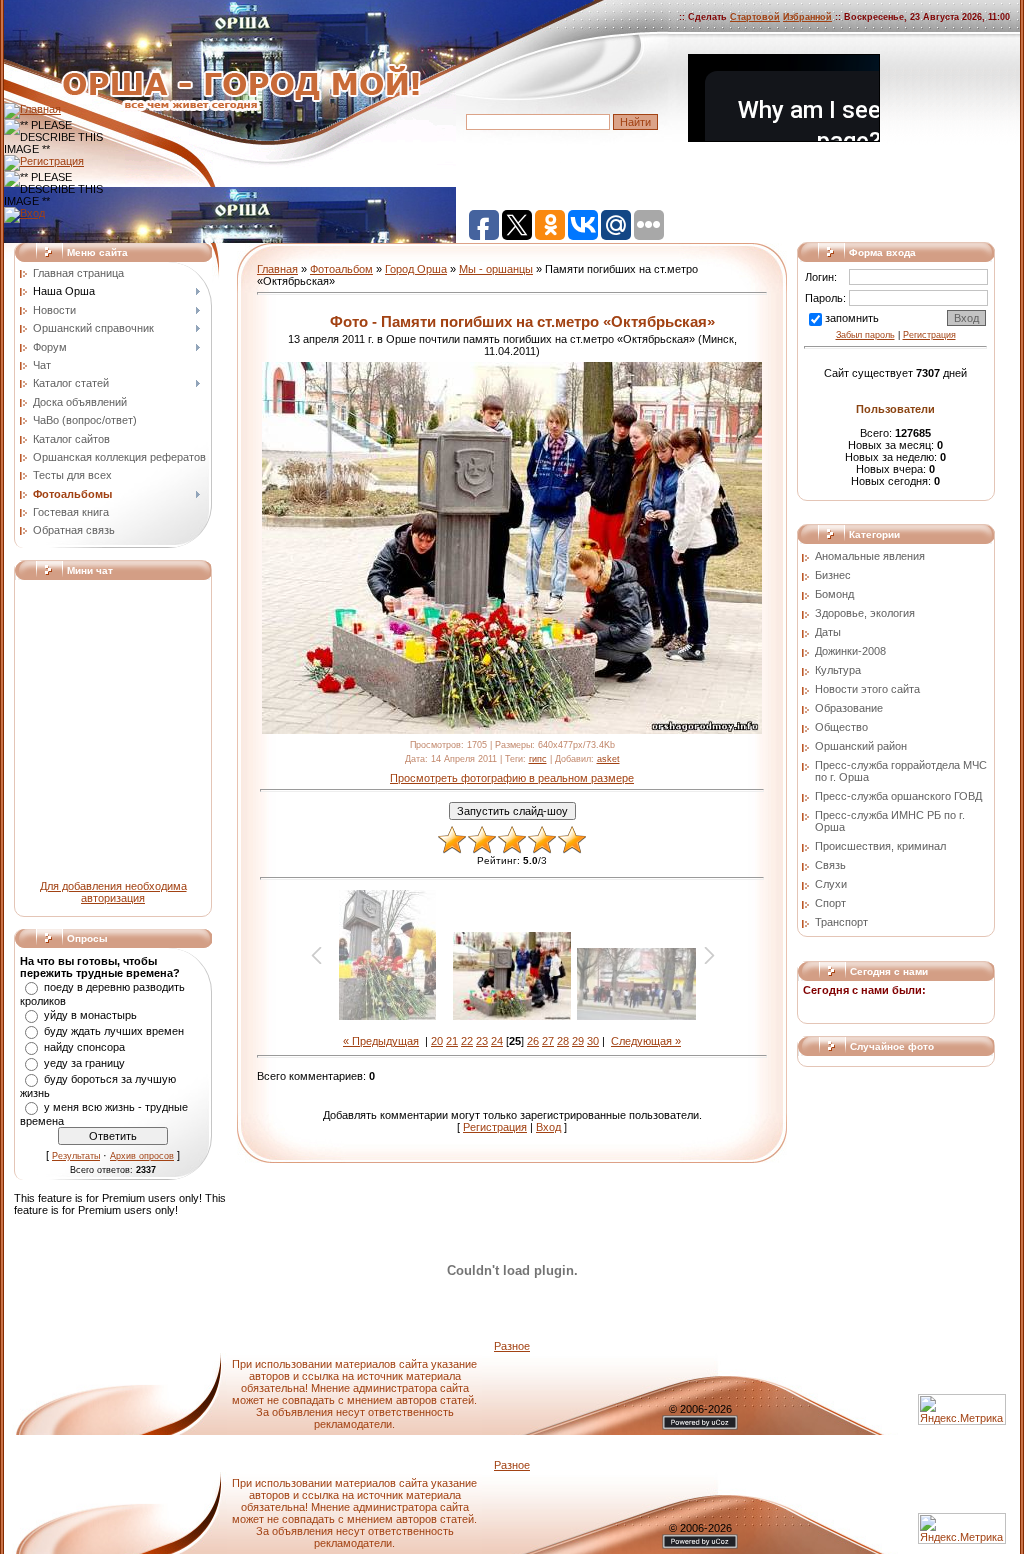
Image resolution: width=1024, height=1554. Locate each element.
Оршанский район (861, 746)
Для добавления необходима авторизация (113, 892)
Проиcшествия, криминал (880, 846)
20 (437, 1041)
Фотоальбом (341, 269)
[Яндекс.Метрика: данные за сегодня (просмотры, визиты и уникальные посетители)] (962, 1528)
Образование (849, 708)
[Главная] (32, 109)
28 (563, 1041)
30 (593, 1041)
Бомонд (834, 594)
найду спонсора (84, 1047)
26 (533, 1041)
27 (548, 1041)
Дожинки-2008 (850, 651)
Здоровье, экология (865, 613)
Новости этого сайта (867, 689)
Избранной (807, 17)
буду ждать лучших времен (114, 1031)
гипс (538, 759)
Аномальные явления (870, 556)
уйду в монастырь (90, 1015)
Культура (838, 670)
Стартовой (755, 17)
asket (608, 759)
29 (578, 1041)
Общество (841, 727)
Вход (548, 1127)
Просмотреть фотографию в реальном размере (512, 778)
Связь (830, 865)
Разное (512, 1346)
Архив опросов (142, 1156)
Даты (828, 632)
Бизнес (833, 575)
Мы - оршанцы (496, 269)
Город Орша (416, 269)
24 (497, 1041)
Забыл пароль (865, 335)
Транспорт (841, 922)
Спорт (830, 903)
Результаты (76, 1156)
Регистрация (495, 1127)
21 (452, 1041)
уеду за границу (84, 1063)
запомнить (852, 318)
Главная (277, 269)
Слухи (831, 884)
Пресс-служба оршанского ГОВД (898, 796)
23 (482, 1041)
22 (467, 1041)
